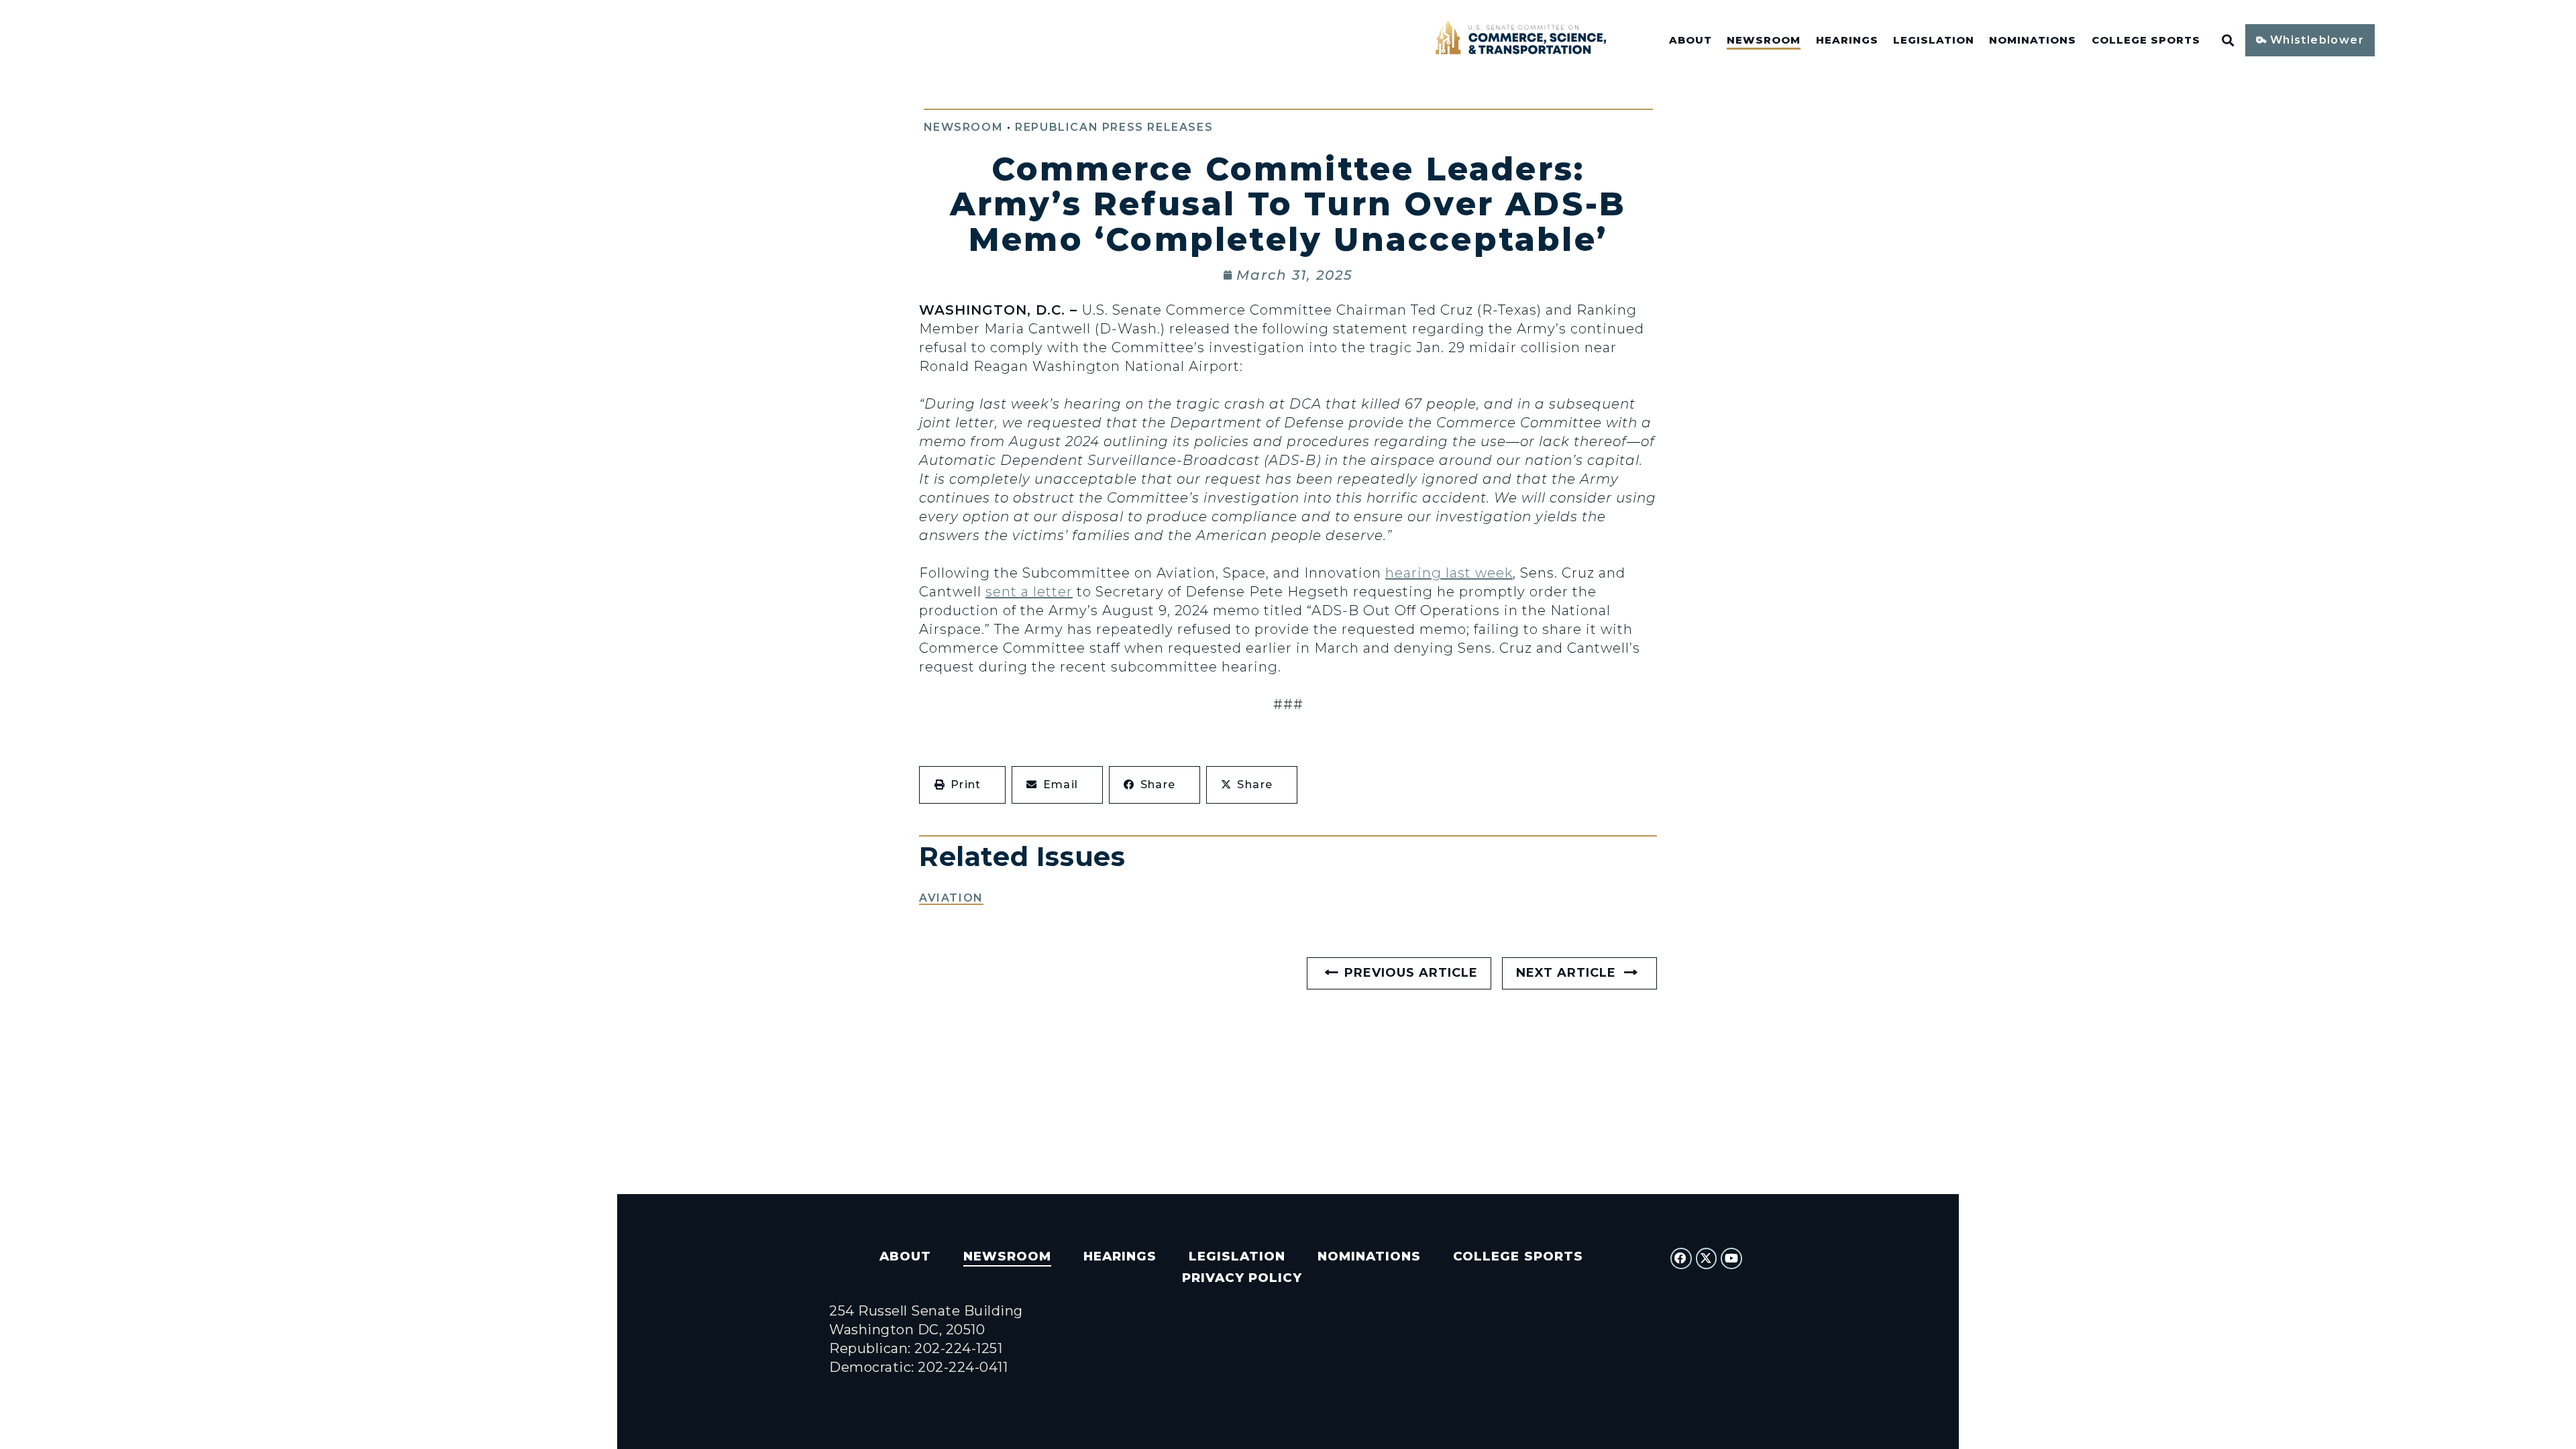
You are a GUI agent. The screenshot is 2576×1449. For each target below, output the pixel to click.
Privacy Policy (1242, 1278)
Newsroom (1764, 40)
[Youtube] (1731, 1258)
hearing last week (1449, 573)
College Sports (2146, 40)
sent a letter (1029, 592)
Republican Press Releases (1114, 127)
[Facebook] (1681, 1258)
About (1690, 40)
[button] (962, 785)
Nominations (2033, 40)
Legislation (1934, 40)
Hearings (1847, 40)
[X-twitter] (1707, 1258)
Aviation (951, 898)
